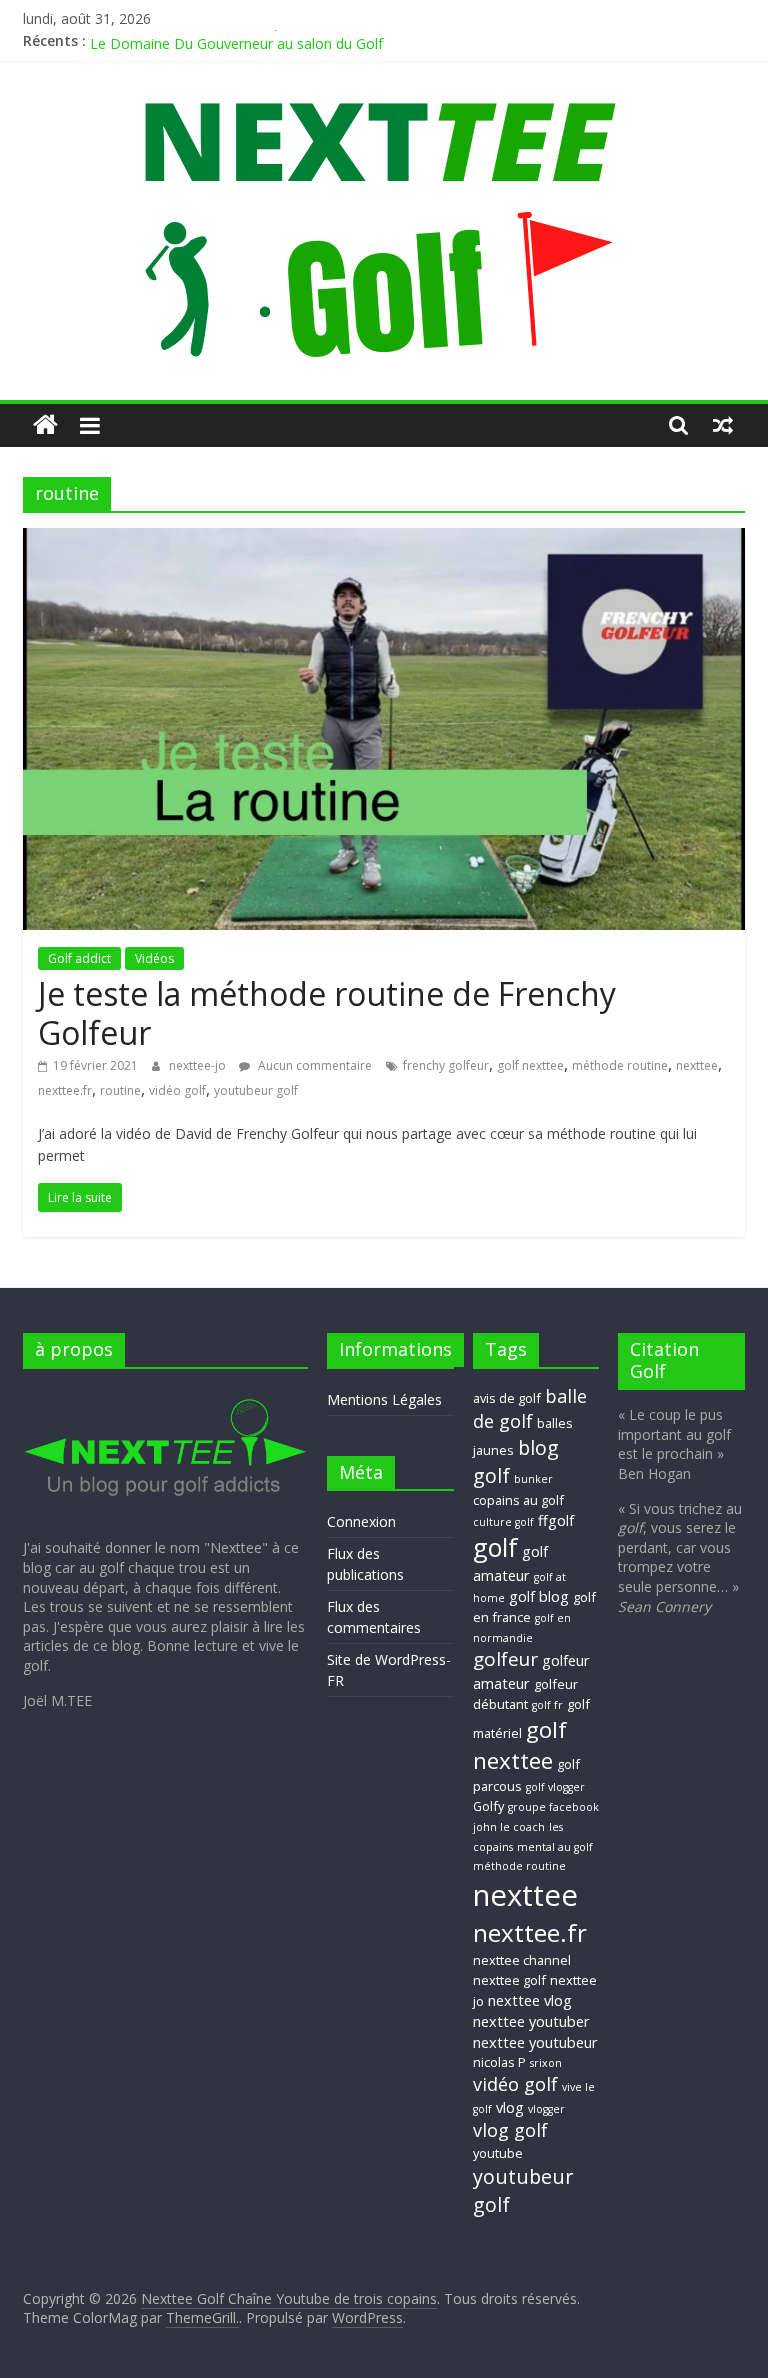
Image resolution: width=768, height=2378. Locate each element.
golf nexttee (530, 1065)
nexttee (697, 1065)
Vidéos (154, 958)
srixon (546, 2063)
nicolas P (499, 2062)
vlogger (546, 2109)
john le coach (509, 1827)
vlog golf (510, 2130)
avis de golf (507, 1398)
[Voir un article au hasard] (723, 425)
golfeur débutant (525, 1694)
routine (120, 1090)
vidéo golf (177, 1090)
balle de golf (530, 1408)
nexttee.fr (65, 1090)
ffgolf (556, 1520)
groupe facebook (553, 1807)
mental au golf (555, 1847)
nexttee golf (509, 1980)
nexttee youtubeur (535, 2042)
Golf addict (79, 958)
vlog (510, 2107)
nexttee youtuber (531, 2021)
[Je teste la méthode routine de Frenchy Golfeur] (384, 540)
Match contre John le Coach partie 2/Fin (218, 36)
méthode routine (620, 1065)
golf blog (539, 1596)
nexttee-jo (199, 1065)
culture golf (503, 1522)
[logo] (165, 1393)
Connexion (361, 1521)
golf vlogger (555, 1787)
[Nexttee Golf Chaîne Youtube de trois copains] (45, 425)
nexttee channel (522, 1960)
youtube (498, 2153)
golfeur (505, 1659)
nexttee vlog (530, 2000)
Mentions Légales (384, 1399)
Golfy (488, 1806)
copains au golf (518, 1500)
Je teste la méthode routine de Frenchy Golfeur (327, 1012)
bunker (533, 1479)
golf (495, 1547)
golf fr (547, 1705)
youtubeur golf (256, 1090)
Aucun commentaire (313, 1065)
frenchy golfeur (446, 1065)
